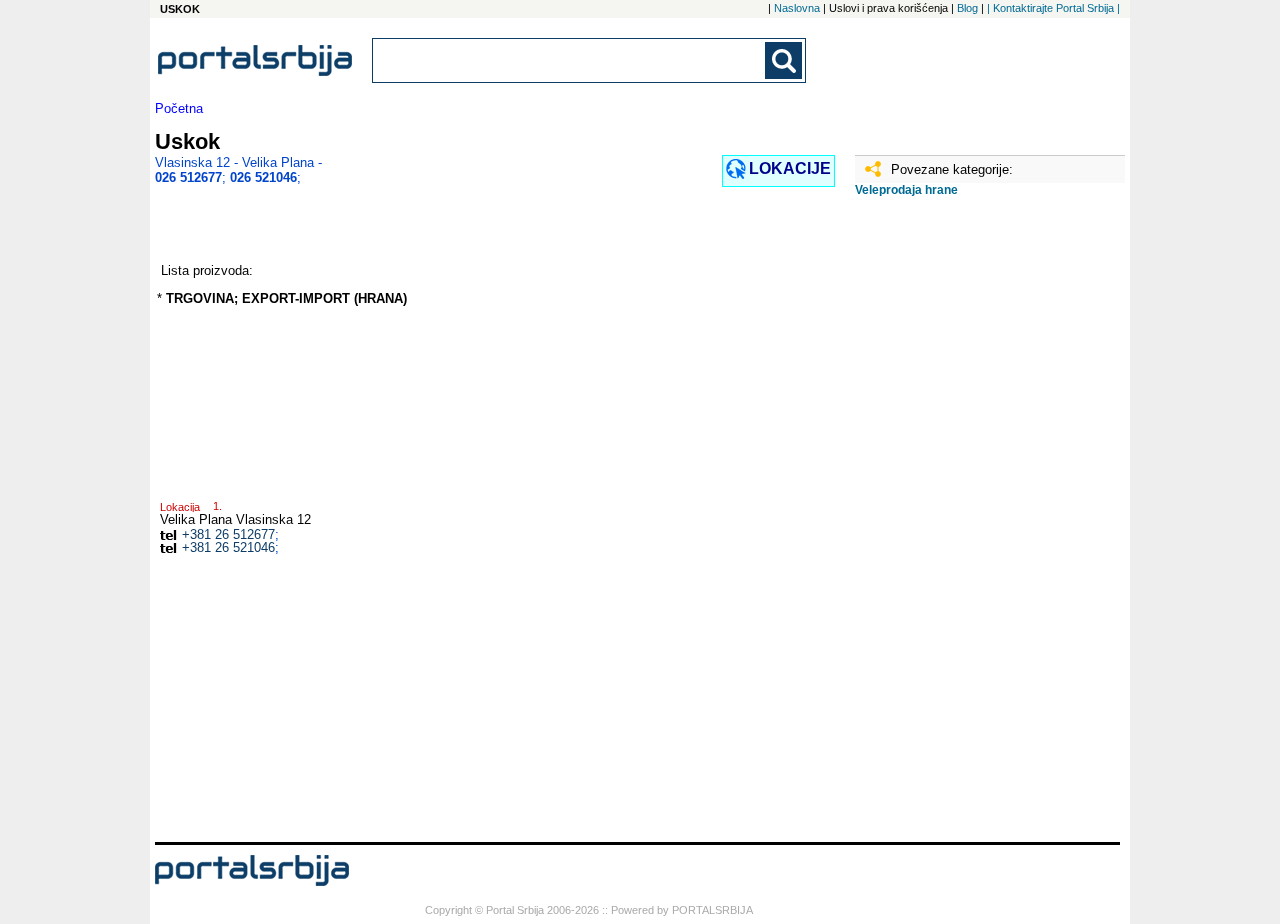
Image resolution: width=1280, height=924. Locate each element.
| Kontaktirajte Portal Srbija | (1053, 8)
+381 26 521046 (228, 547)
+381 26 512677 (228, 534)
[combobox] (570, 60)
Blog (967, 8)
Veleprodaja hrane (906, 190)
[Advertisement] (955, 527)
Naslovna (797, 8)
